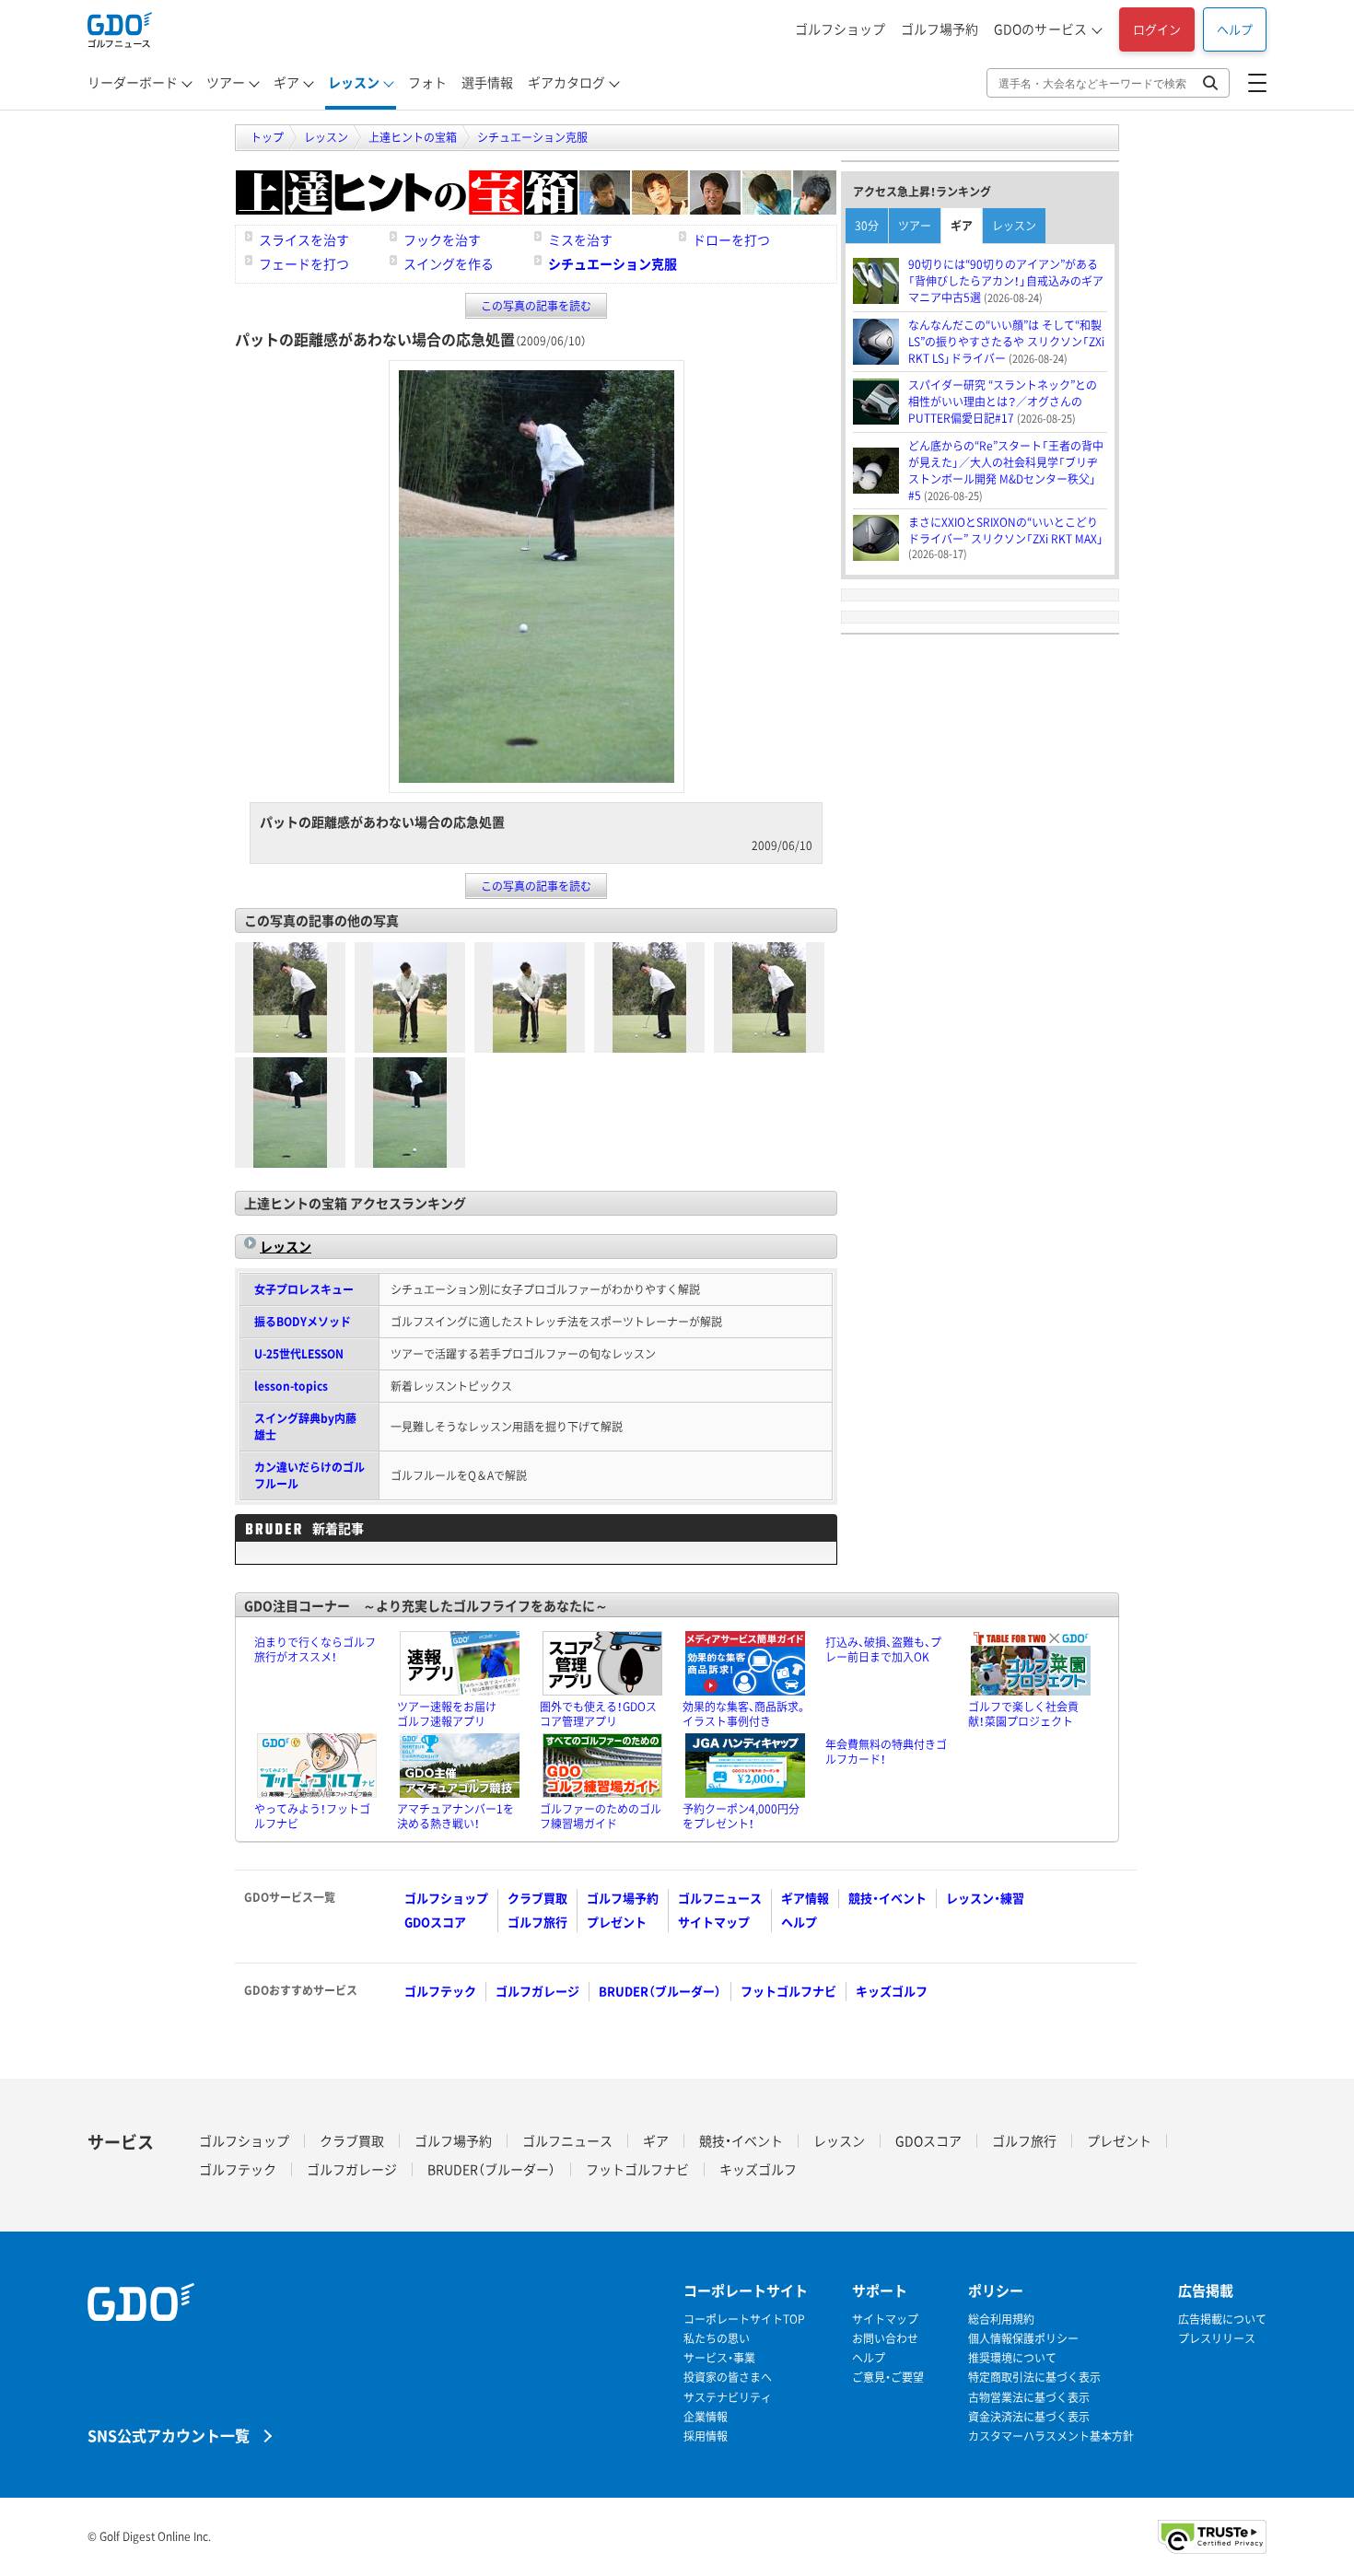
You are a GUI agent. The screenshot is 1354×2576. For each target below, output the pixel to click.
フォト (427, 82)
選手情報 (487, 82)
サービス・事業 (719, 2358)
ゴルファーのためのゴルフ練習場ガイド (601, 1816)
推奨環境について (1012, 2358)
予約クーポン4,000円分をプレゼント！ (741, 1816)
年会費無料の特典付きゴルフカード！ (886, 1752)
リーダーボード (133, 82)
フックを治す (442, 239)
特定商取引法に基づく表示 (1034, 2378)
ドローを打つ (731, 239)
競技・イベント (887, 1898)
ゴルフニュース (720, 1898)
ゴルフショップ (840, 29)
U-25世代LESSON (299, 1354)
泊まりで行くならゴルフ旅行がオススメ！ (315, 1649)
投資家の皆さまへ (728, 2378)
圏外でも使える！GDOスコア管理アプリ (598, 1714)
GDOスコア (435, 1922)
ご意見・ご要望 (888, 2378)
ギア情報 (805, 1898)
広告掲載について (1222, 2320)
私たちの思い (717, 2339)
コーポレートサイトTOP (744, 2320)
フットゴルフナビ (788, 1991)
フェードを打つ (304, 263)
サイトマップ (714, 1922)
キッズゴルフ (892, 1991)
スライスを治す (304, 239)
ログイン (1157, 29)
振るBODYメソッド (303, 1322)
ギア (286, 82)
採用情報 (706, 2436)
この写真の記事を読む (536, 306)
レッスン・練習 (985, 1898)
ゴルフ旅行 (537, 1922)
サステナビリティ (728, 2398)
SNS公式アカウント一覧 (169, 2435)
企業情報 (706, 2417)
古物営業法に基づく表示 (1029, 2398)
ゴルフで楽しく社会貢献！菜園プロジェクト (1023, 1714)
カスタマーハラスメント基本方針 (1051, 2436)
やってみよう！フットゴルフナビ (312, 1816)
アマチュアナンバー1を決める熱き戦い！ (455, 1816)
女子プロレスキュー (304, 1289)
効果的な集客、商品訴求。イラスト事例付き (745, 1714)
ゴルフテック (440, 1991)
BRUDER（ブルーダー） (660, 1991)
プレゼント (617, 1922)
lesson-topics (291, 1386)
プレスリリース (1217, 2339)
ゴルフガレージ (537, 1991)
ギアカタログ (566, 82)
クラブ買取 (537, 1898)
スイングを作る (449, 263)
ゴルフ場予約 (940, 29)
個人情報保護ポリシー (1023, 2339)
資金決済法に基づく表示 (1029, 2417)
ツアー (226, 82)
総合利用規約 (1001, 2320)
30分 (867, 226)
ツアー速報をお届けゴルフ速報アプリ (447, 1714)
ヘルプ (1235, 29)
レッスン (354, 82)
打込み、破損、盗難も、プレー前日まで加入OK (883, 1649)
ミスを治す (580, 239)
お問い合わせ (885, 2339)
